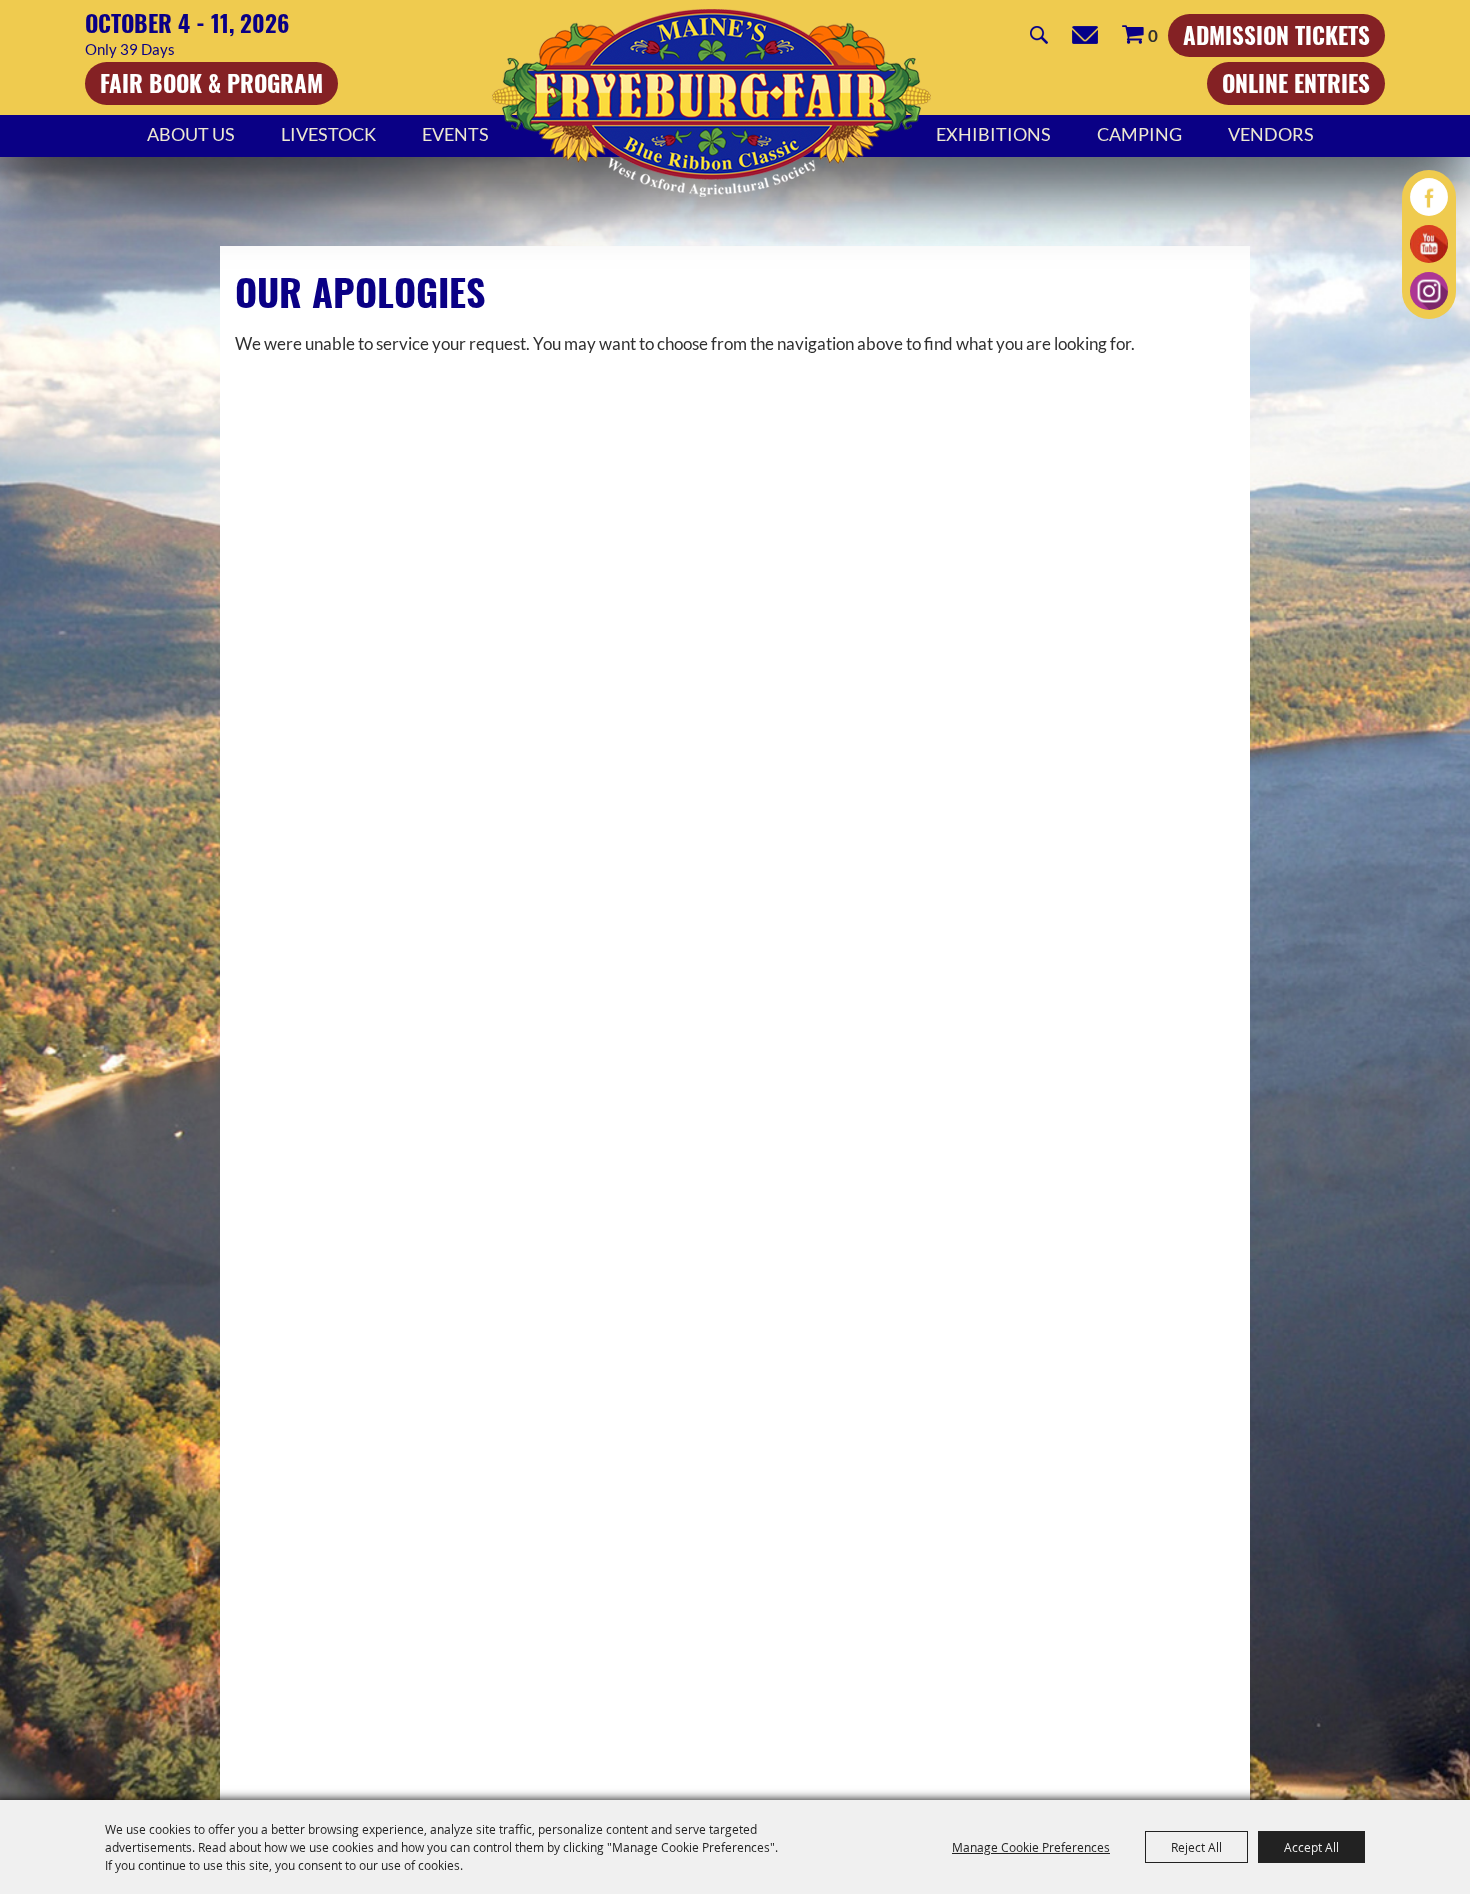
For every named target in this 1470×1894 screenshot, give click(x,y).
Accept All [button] (1311, 1847)
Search (1039, 35)
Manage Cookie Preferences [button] (1031, 1847)
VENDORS (1271, 134)
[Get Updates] (1085, 35)
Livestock (328, 134)
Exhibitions (993, 134)
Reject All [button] (1196, 1847)
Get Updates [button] (1085, 35)
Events (455, 134)
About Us (191, 134)
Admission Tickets (1276, 35)
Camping (1139, 134)
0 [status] (1153, 35)
